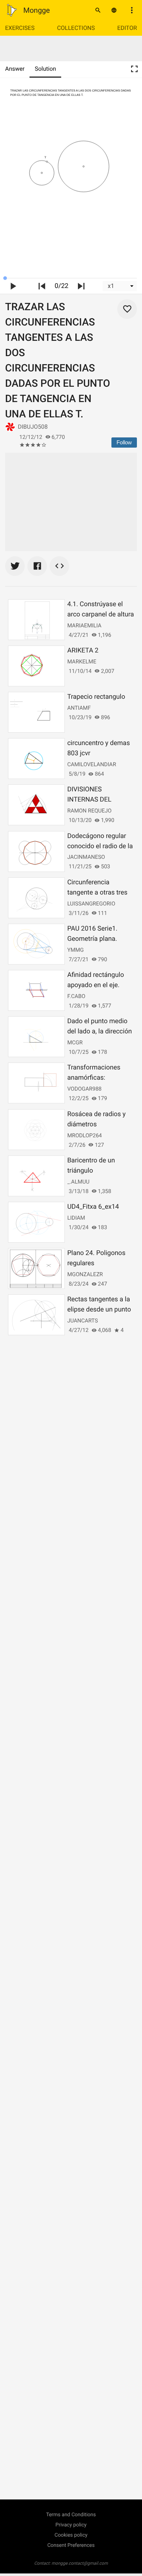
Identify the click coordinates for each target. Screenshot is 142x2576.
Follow (124, 442)
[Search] (98, 10)
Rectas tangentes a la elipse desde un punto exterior (99, 1310)
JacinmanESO (86, 857)
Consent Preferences (71, 2545)
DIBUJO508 (33, 427)
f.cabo (76, 996)
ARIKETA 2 (83, 650)
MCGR (75, 1043)
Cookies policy (71, 2535)
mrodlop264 (85, 1135)
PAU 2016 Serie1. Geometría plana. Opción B (92, 939)
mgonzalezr (85, 1274)
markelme (82, 662)
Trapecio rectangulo (96, 697)
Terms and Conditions (71, 2515)
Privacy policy (71, 2525)
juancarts (83, 1321)
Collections (76, 28)
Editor (127, 28)
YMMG (76, 950)
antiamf (79, 708)
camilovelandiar (92, 764)
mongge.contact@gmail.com (80, 2563)
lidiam (76, 1218)
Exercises (20, 28)
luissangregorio (91, 904)
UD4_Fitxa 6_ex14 (93, 1207)
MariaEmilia (84, 626)
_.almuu (78, 1182)
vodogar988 (84, 1089)
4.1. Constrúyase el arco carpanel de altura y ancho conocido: (101, 614)
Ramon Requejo (90, 811)
